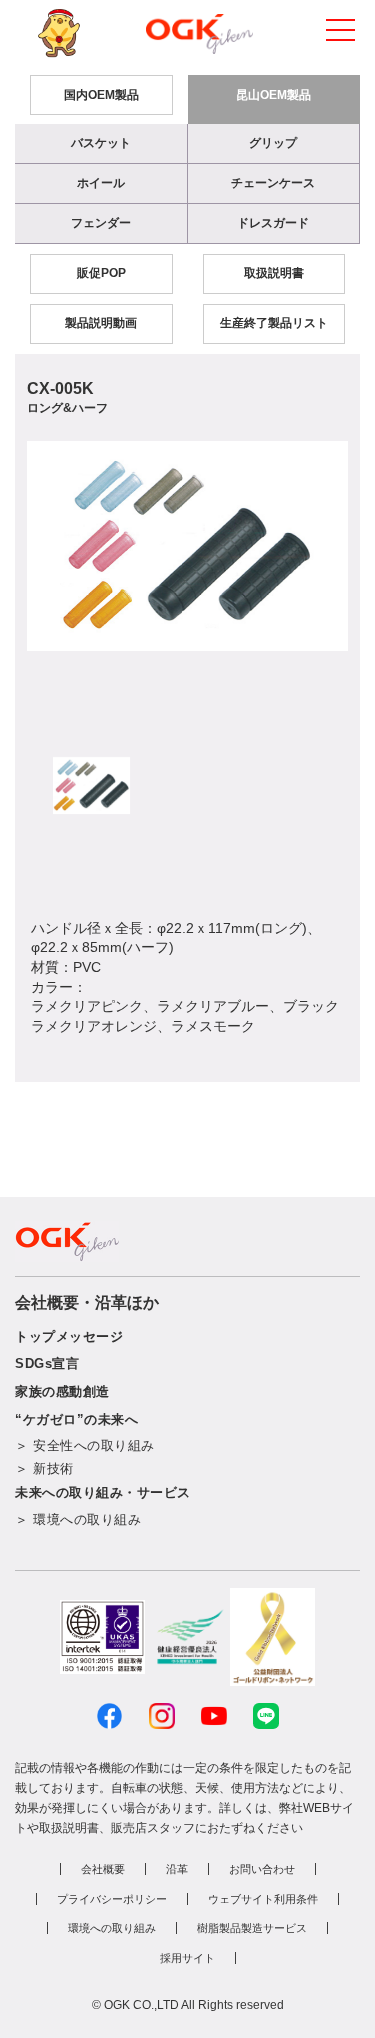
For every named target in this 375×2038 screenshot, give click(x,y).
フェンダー (101, 223)
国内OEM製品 (101, 95)
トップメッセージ (69, 1336)
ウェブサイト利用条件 (263, 1899)
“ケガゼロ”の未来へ (76, 1419)
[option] (187, 546)
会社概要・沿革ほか (87, 1302)
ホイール (101, 183)
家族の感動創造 (62, 1391)
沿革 (177, 1869)
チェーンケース (273, 183)
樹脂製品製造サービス (252, 1928)
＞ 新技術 (44, 1468)
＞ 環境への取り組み (78, 1519)
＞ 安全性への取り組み (85, 1445)
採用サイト (187, 1958)
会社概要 (103, 1869)
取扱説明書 (274, 273)
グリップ (273, 143)
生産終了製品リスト (274, 323)
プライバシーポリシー (112, 1899)
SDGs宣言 (47, 1363)
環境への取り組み (112, 1928)
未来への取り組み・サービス (103, 1492)
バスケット (101, 143)
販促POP (101, 273)
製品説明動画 (101, 323)
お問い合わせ (262, 1869)
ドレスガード (273, 223)
